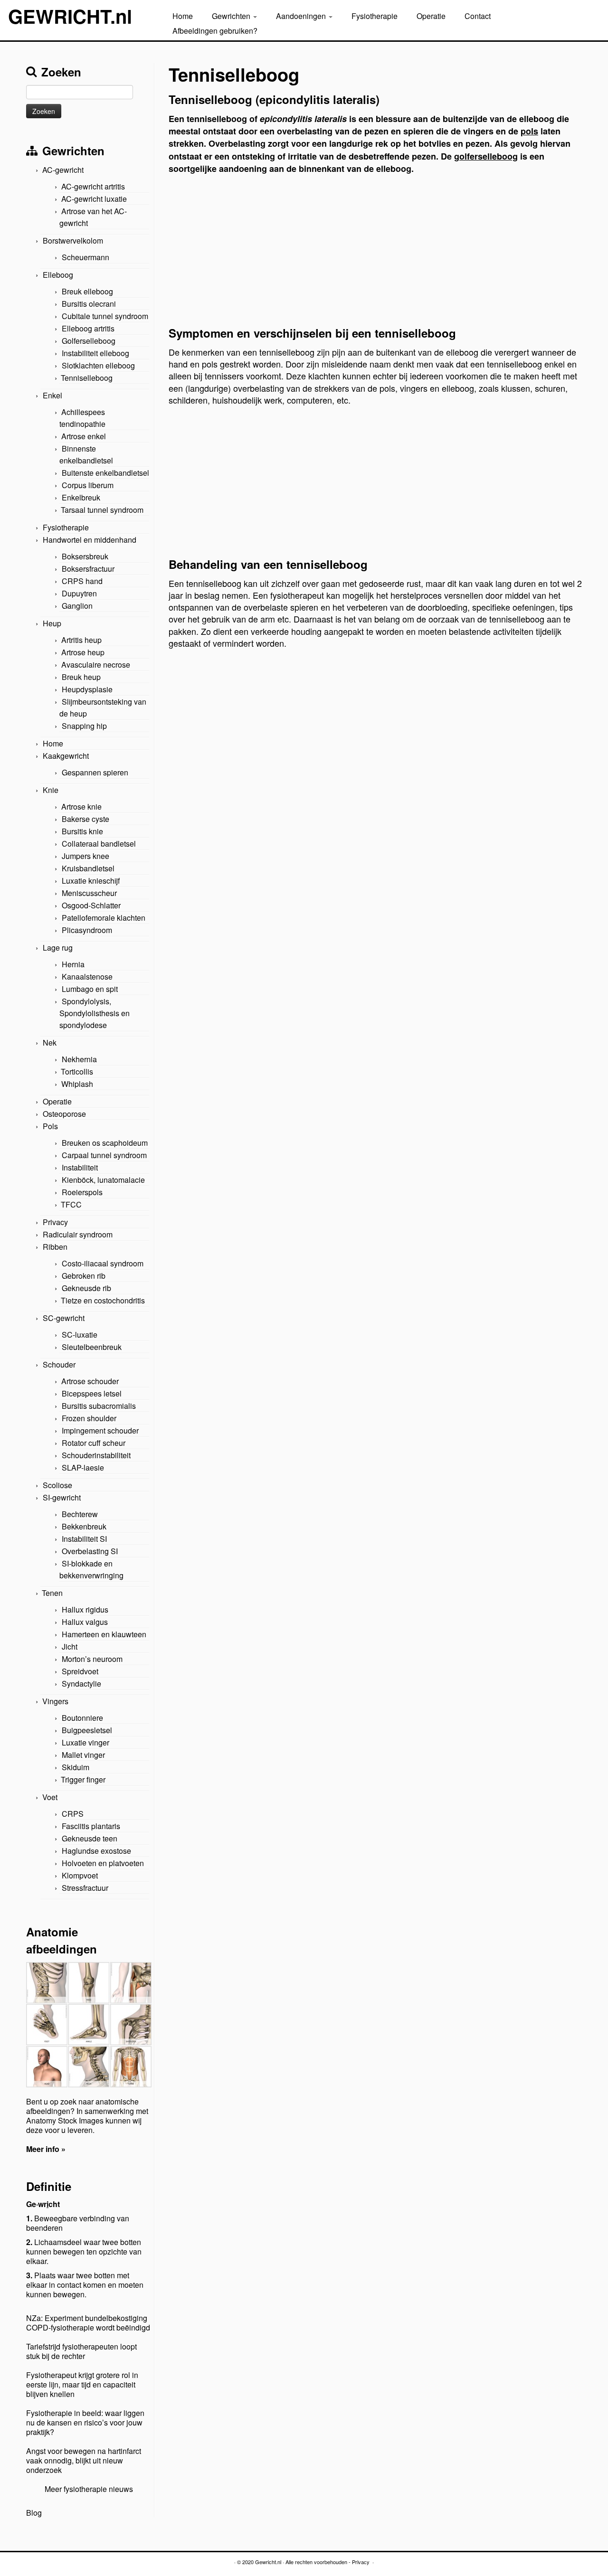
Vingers (55, 1701)
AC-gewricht (63, 170)
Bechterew (80, 1514)
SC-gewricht (64, 1318)
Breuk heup (81, 677)
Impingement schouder (100, 1430)
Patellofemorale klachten (104, 918)
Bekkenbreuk (84, 1526)
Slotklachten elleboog (98, 365)
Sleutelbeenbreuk (92, 1347)
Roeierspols (82, 1192)
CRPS (73, 1814)
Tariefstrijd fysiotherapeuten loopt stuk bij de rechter (81, 2351)
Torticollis (77, 1071)
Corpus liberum (88, 485)
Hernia (73, 964)
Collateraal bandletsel (99, 844)
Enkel (52, 395)
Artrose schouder (90, 1381)
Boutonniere (82, 1718)
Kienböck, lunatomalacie (103, 1180)
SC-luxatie (80, 1335)
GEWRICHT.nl (70, 16)
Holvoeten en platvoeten (103, 1863)
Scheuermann (85, 257)
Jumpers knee (85, 856)
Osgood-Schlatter (91, 905)
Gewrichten (232, 16)
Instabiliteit (80, 1167)
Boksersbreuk (85, 556)
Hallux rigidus (85, 1609)
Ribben (55, 1247)
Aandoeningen (302, 16)
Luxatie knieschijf (91, 881)
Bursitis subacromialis (99, 1406)
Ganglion (77, 606)
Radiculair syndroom (78, 1234)
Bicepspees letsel (92, 1393)
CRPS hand (82, 581)
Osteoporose (64, 1114)
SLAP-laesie (83, 1467)
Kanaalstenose (87, 977)
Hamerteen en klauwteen (104, 1634)
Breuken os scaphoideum (105, 1143)
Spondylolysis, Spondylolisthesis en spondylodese (95, 1013)
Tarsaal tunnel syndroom (102, 510)
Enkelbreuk (81, 497)
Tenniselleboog (87, 378)
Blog (34, 2513)
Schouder (59, 1364)
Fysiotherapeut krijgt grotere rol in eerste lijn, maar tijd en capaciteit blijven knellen (82, 2384)
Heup (52, 623)
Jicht (70, 1647)
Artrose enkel (84, 436)
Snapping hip (84, 726)
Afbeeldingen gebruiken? (215, 31)
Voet (50, 1797)
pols (529, 131)
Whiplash (77, 1084)
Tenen (52, 1593)
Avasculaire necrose (96, 665)
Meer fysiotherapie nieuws (89, 2489)
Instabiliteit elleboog (95, 353)
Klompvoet (80, 1875)
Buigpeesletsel (87, 1730)
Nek (50, 1043)
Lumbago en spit (90, 989)
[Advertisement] (375, 253)
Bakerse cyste (85, 819)
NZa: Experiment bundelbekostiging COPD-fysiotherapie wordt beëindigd (88, 2323)
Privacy (55, 1222)
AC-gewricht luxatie (94, 199)
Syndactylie (81, 1684)
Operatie (431, 16)
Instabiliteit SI (84, 1539)
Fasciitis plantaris (91, 1826)
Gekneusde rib (86, 1288)
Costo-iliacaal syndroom (103, 1263)
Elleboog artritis (88, 328)
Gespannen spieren (95, 772)
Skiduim (76, 1767)
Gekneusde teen (90, 1838)
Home (183, 16)
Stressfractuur (85, 1888)
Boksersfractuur (88, 569)
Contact (478, 16)
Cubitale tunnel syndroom (105, 316)
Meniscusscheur (89, 893)
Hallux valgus (85, 1622)
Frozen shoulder (89, 1418)
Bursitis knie (82, 831)
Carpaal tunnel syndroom (104, 1155)
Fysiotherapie (375, 16)
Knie (51, 790)
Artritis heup (81, 640)
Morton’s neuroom (92, 1659)
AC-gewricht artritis (93, 186)
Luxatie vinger (85, 1742)
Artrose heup (83, 652)
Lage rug (58, 948)
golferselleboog (486, 156)
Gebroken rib (84, 1276)
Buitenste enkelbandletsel (105, 473)
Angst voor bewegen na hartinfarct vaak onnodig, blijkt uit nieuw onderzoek (84, 2460)
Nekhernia (79, 1059)
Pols (50, 1126)
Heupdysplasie (87, 689)
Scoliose (57, 1485)
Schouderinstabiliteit (96, 1455)
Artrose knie (81, 807)
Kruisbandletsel (88, 868)
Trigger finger (83, 1779)
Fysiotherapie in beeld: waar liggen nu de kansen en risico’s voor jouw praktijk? (85, 2422)
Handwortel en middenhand (90, 540)
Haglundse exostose (96, 1851)
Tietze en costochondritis (103, 1300)
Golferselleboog (89, 341)
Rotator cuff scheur (94, 1443)
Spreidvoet (80, 1671)
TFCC (71, 1204)
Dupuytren (79, 593)
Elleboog (58, 275)
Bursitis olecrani (89, 304)
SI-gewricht (62, 1497)
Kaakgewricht (66, 756)
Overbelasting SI (90, 1551)
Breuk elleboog (87, 291)
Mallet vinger (83, 1755)
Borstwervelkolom (73, 241)
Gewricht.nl (268, 2562)
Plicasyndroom (87, 930)
